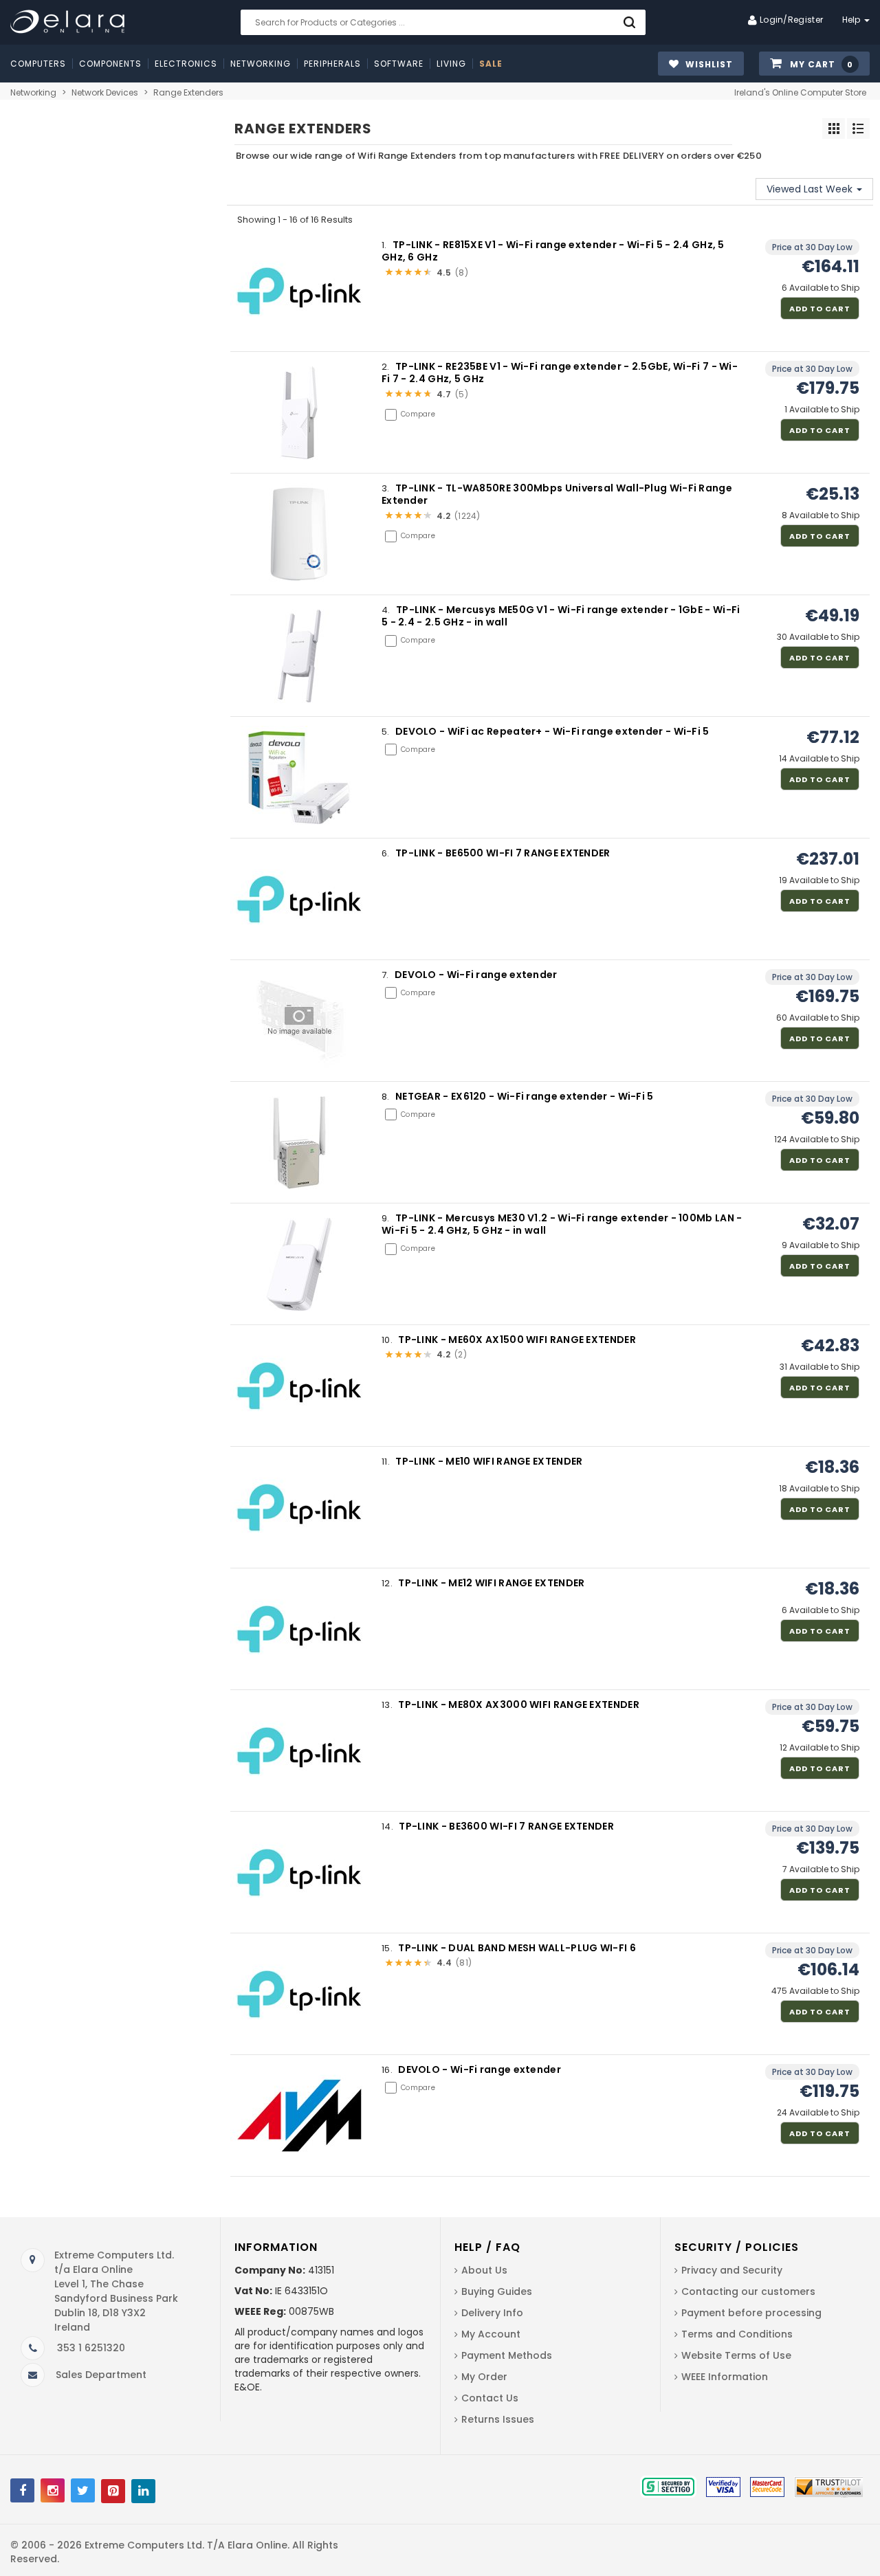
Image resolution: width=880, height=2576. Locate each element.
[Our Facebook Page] (22, 2490)
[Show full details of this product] (299, 290)
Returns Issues (498, 2419)
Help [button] (853, 20)
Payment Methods (507, 2355)
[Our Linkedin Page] (143, 2491)
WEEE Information (725, 2377)
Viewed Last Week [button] (811, 189)
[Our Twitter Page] (83, 2490)
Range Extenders (188, 92)
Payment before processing (751, 2313)
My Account (491, 2334)
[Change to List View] (858, 129)
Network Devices (105, 92)
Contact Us (490, 2398)
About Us (484, 2270)
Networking (33, 92)
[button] (814, 64)
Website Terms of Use (736, 2355)
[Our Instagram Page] (53, 2490)
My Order (484, 2377)
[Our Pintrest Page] (113, 2491)
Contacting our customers (748, 2291)
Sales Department (101, 2375)
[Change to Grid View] (834, 129)
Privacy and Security (732, 2270)
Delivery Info (492, 2313)
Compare (418, 414)
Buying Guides (497, 2291)
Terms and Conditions (737, 2334)
